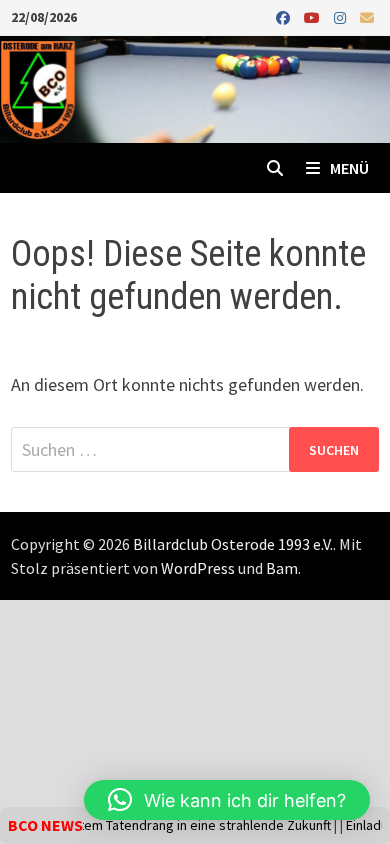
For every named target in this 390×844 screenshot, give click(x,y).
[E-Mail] (367, 16)
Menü (349, 168)
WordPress (198, 568)
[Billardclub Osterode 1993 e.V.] (195, 87)
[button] (227, 800)
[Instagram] (342, 16)
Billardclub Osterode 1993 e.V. (233, 544)
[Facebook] (285, 16)
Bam (282, 568)
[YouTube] (314, 16)
